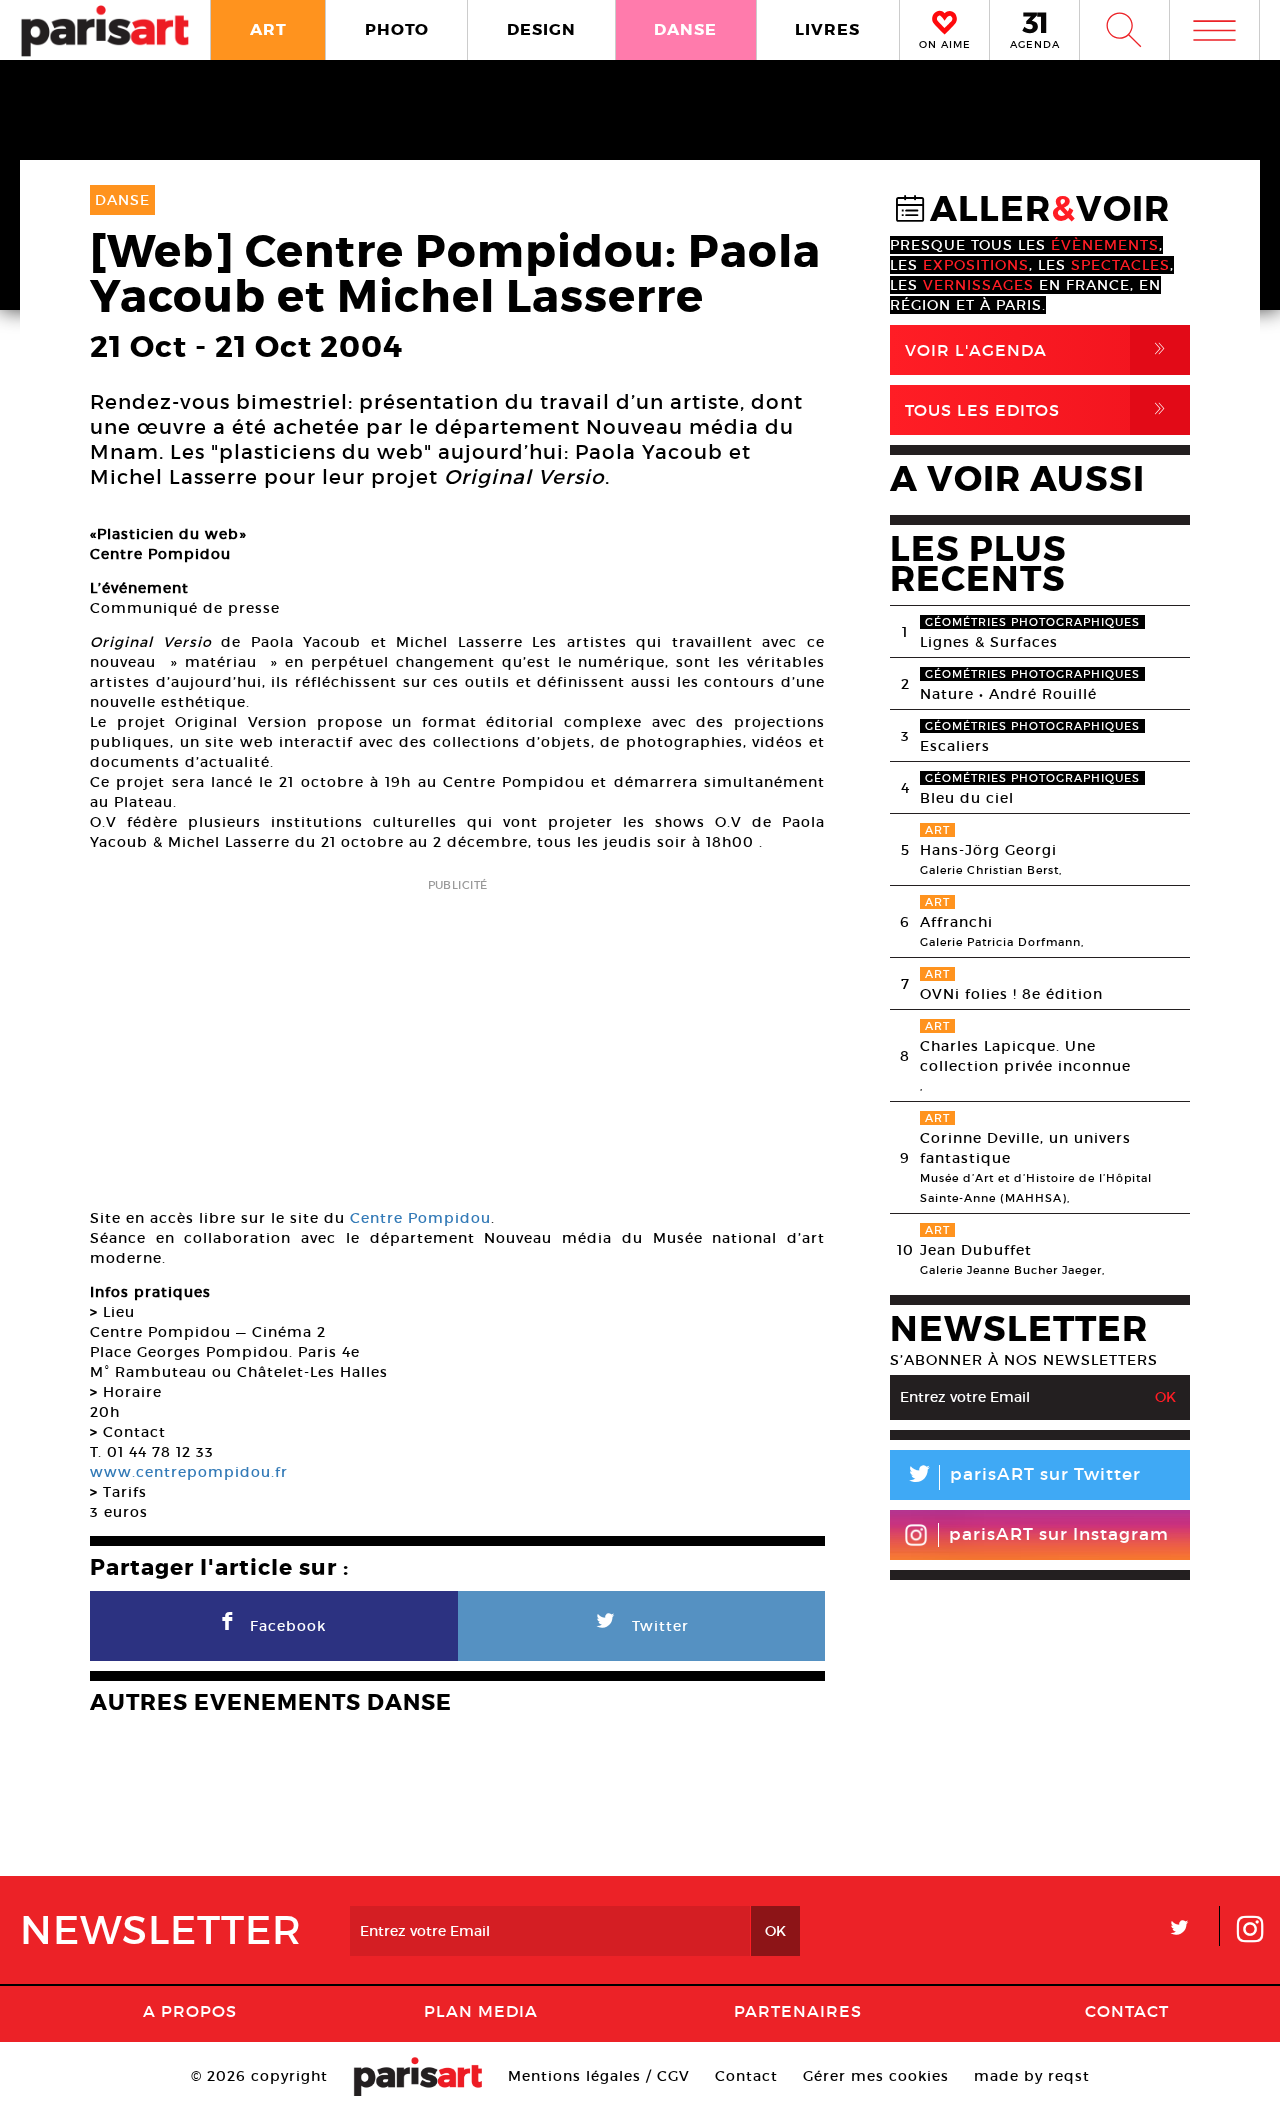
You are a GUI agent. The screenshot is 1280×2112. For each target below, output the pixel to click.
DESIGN (541, 29)
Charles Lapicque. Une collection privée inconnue (1025, 1056)
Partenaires (798, 2011)
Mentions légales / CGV (599, 2076)
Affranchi (956, 922)
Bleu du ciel (967, 798)
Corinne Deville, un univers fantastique (1025, 1148)
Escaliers (955, 746)
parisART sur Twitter (1023, 1477)
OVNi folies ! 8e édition (1011, 994)
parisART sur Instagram (1059, 1534)
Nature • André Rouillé (1008, 694)
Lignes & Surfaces (989, 642)
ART (268, 29)
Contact (1127, 2011)
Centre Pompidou (420, 1218)
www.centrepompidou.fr (189, 1472)
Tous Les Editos (1039, 409)
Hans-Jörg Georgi (988, 850)
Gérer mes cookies (876, 2076)
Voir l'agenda (1039, 349)
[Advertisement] (457, 1037)
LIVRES (827, 29)
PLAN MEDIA (481, 2011)
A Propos (190, 2011)
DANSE (685, 29)
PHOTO (397, 29)
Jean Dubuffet (976, 1250)
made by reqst (1032, 2076)
